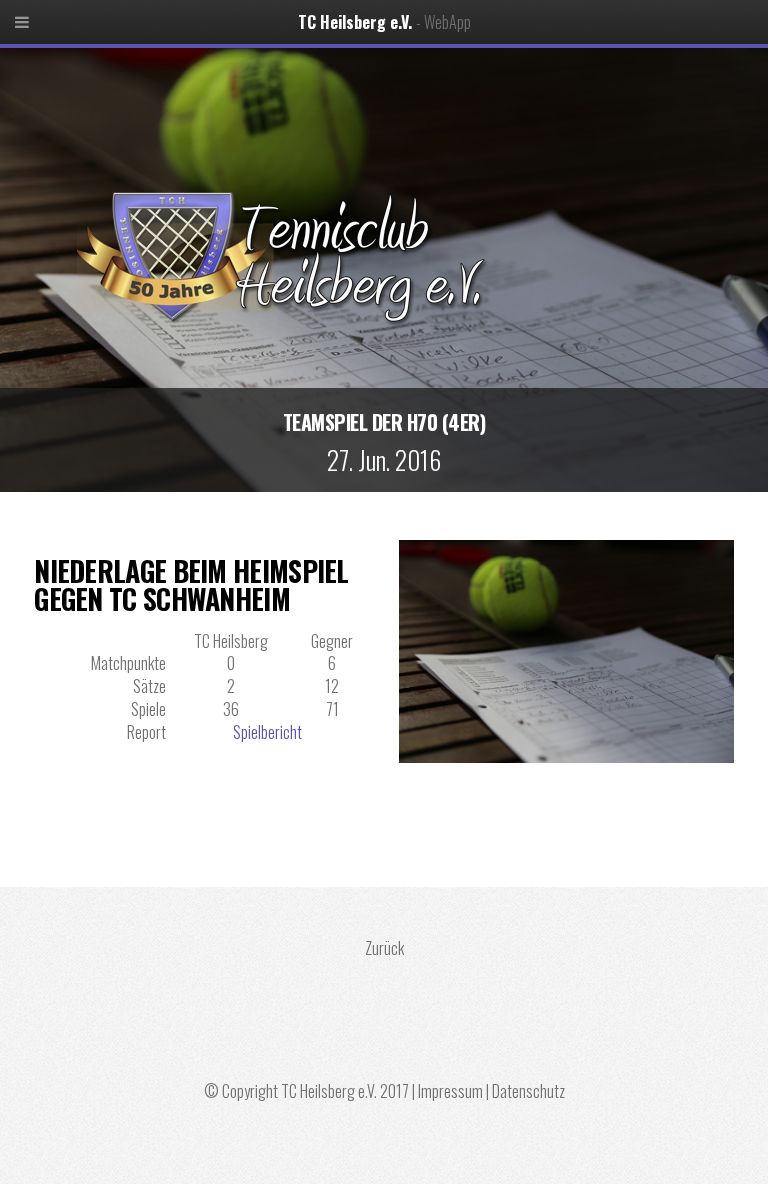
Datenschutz (528, 1091)
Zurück (384, 948)
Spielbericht (267, 732)
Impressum (450, 1091)
